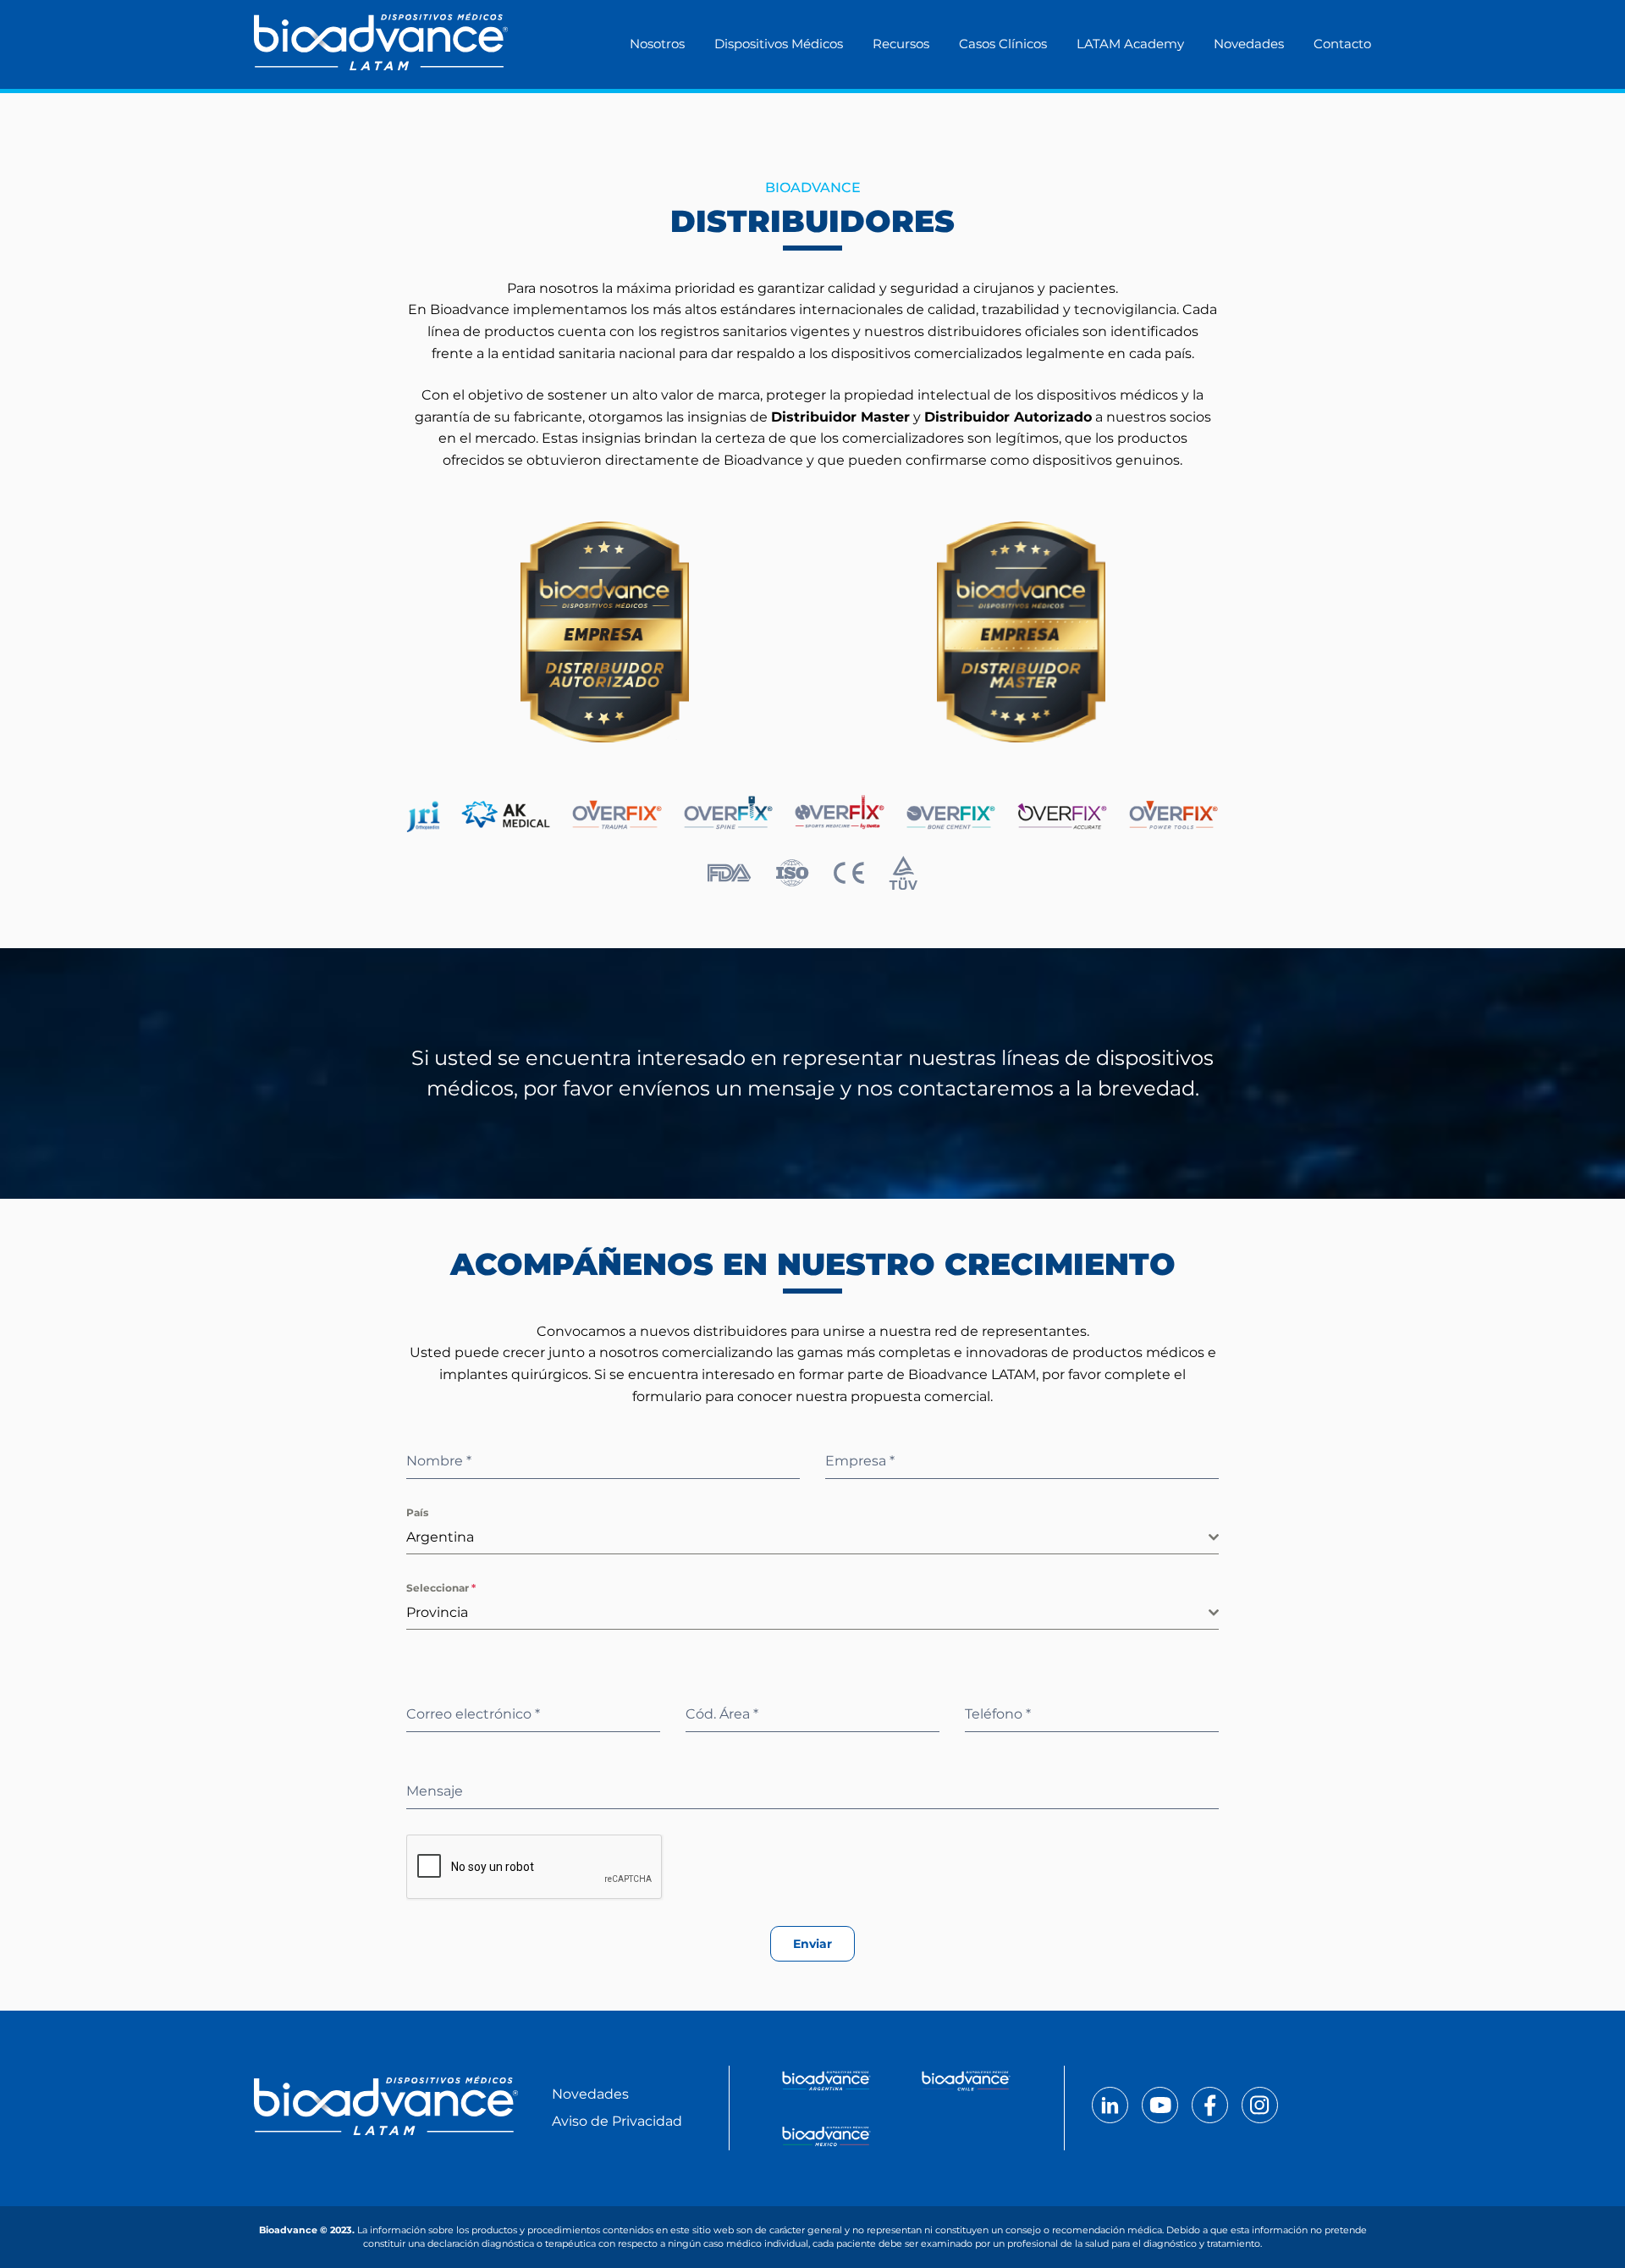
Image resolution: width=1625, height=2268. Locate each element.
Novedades (1249, 44)
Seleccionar (441, 1588)
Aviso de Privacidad (617, 2121)
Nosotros (657, 44)
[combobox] (812, 1538)
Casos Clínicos (1003, 44)
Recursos (901, 44)
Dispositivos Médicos (779, 44)
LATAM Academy (1130, 44)
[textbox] (807, 1613)
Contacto (1342, 44)
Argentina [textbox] (440, 1537)
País (417, 1512)
